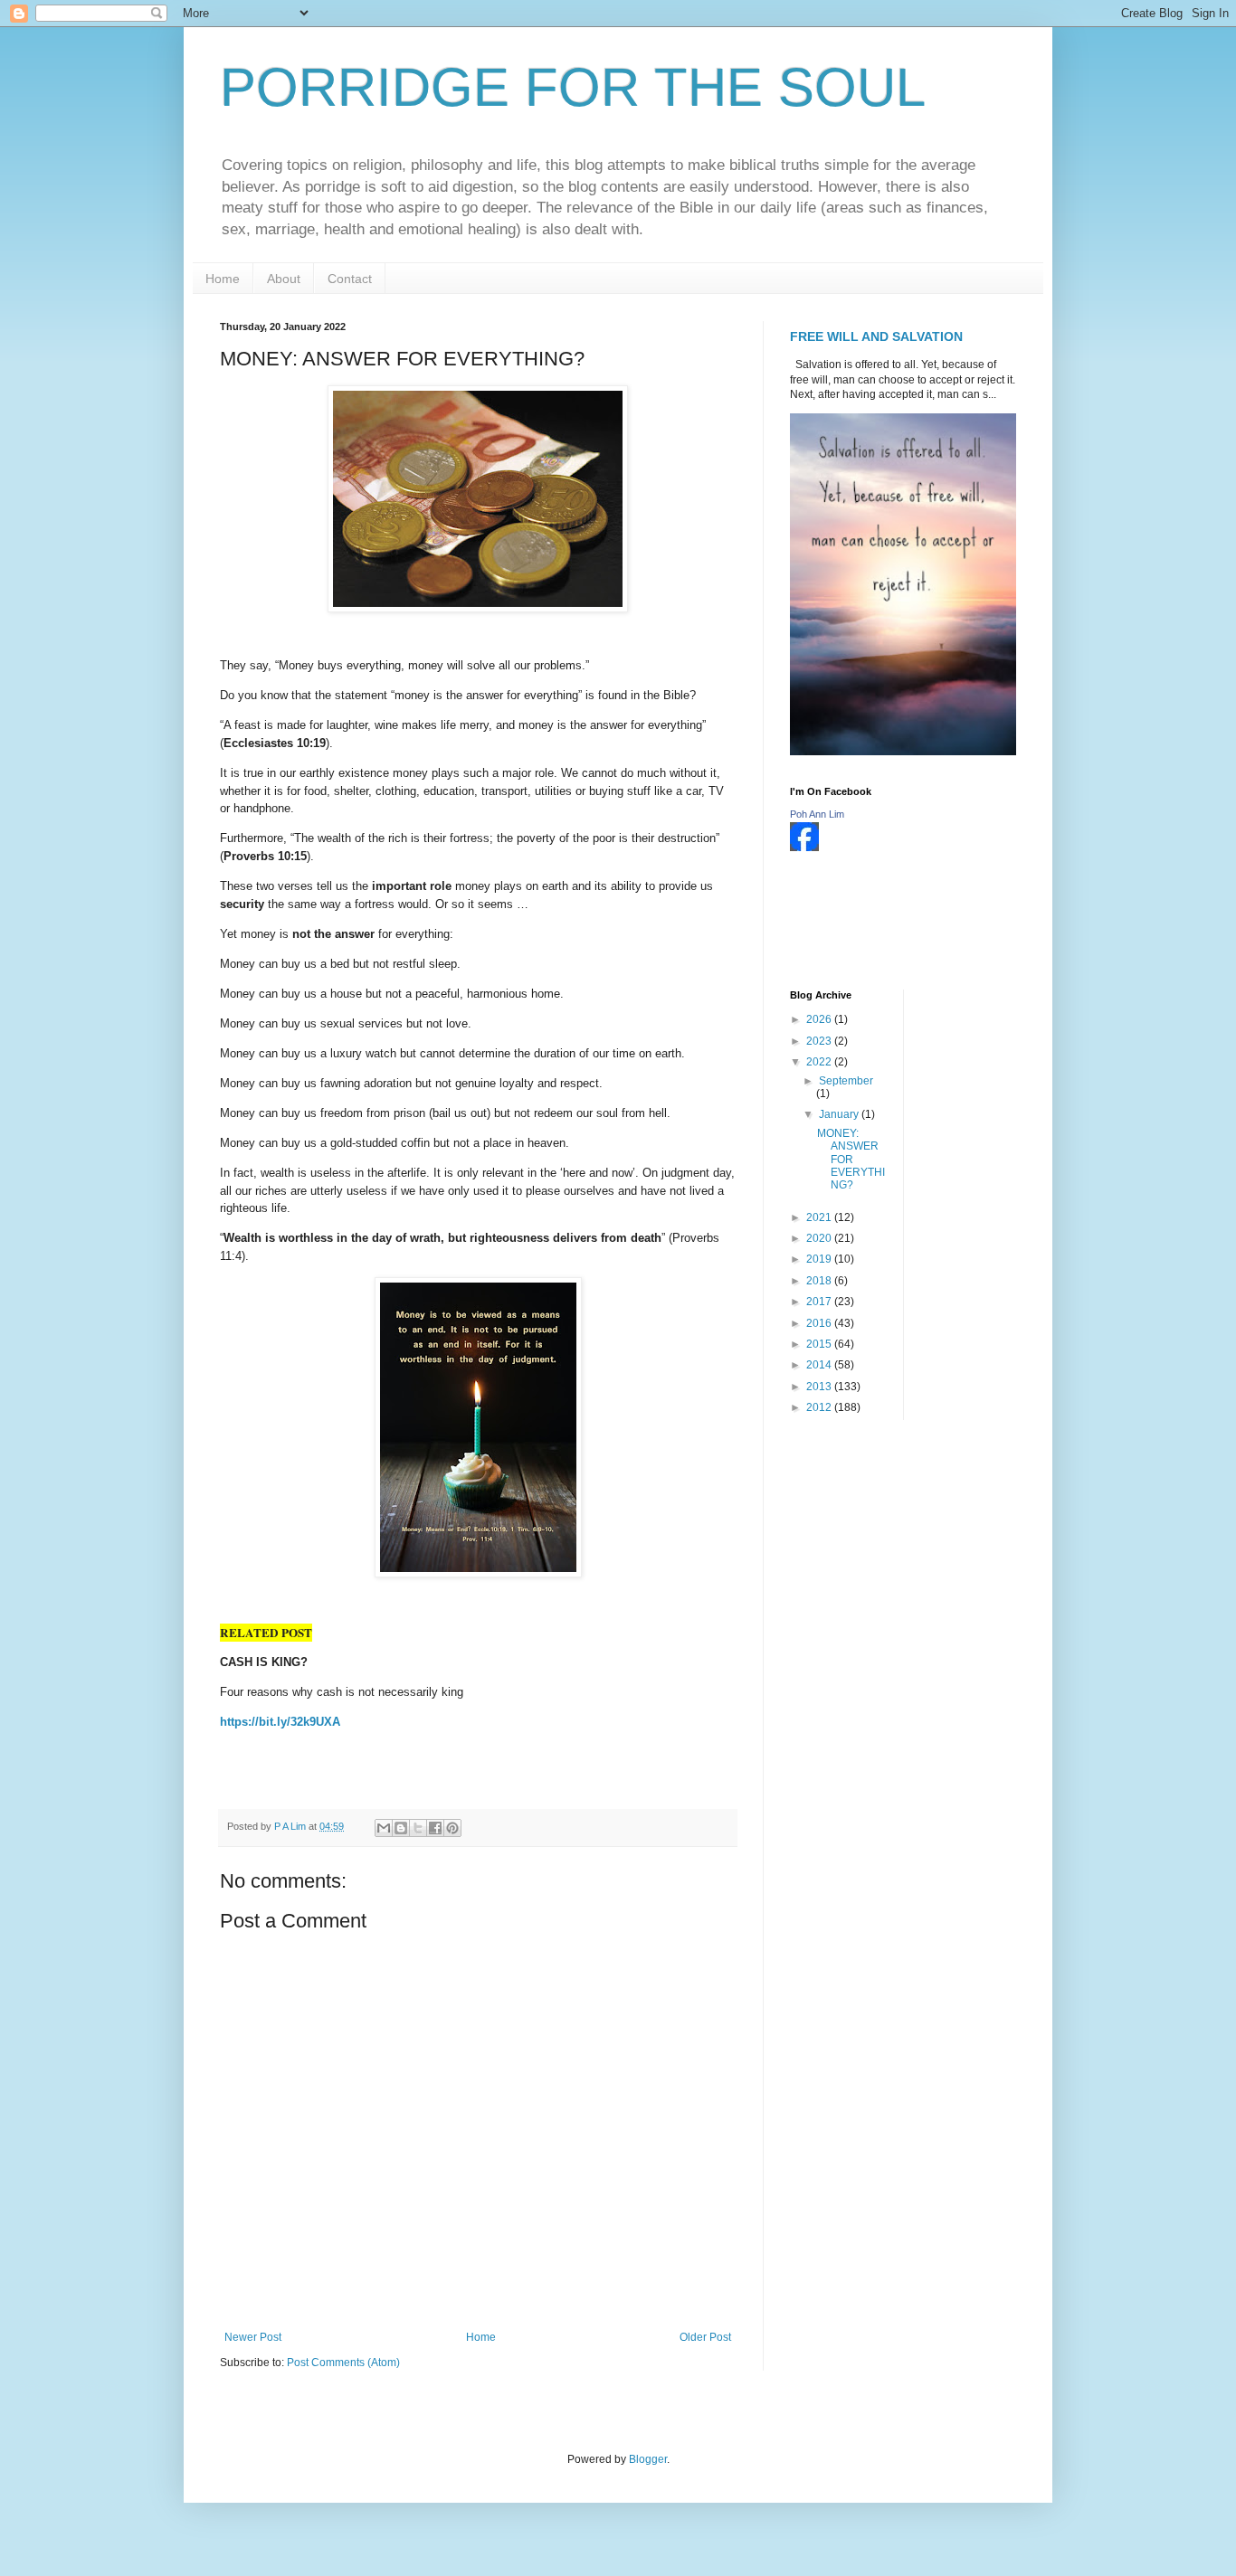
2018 (820, 1281)
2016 (820, 1323)
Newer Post (253, 2337)
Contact (350, 279)
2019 (820, 1259)
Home (223, 279)
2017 (820, 1302)
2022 (820, 1062)
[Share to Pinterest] (452, 1828)
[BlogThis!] (401, 1828)
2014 (820, 1365)
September (846, 1081)
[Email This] (384, 1828)
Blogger (648, 2459)
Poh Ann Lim (817, 814)
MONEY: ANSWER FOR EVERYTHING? (851, 1160)
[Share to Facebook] (435, 1828)
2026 (820, 1019)
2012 (820, 1407)
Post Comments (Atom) (343, 2363)
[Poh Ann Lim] (804, 848)
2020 (820, 1238)
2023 (820, 1041)
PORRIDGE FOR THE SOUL (573, 87)
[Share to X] (418, 1828)
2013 (820, 1387)
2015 (820, 1344)
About (284, 279)
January (840, 1114)
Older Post (705, 2337)
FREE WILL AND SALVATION (876, 336)
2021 (820, 1217)
